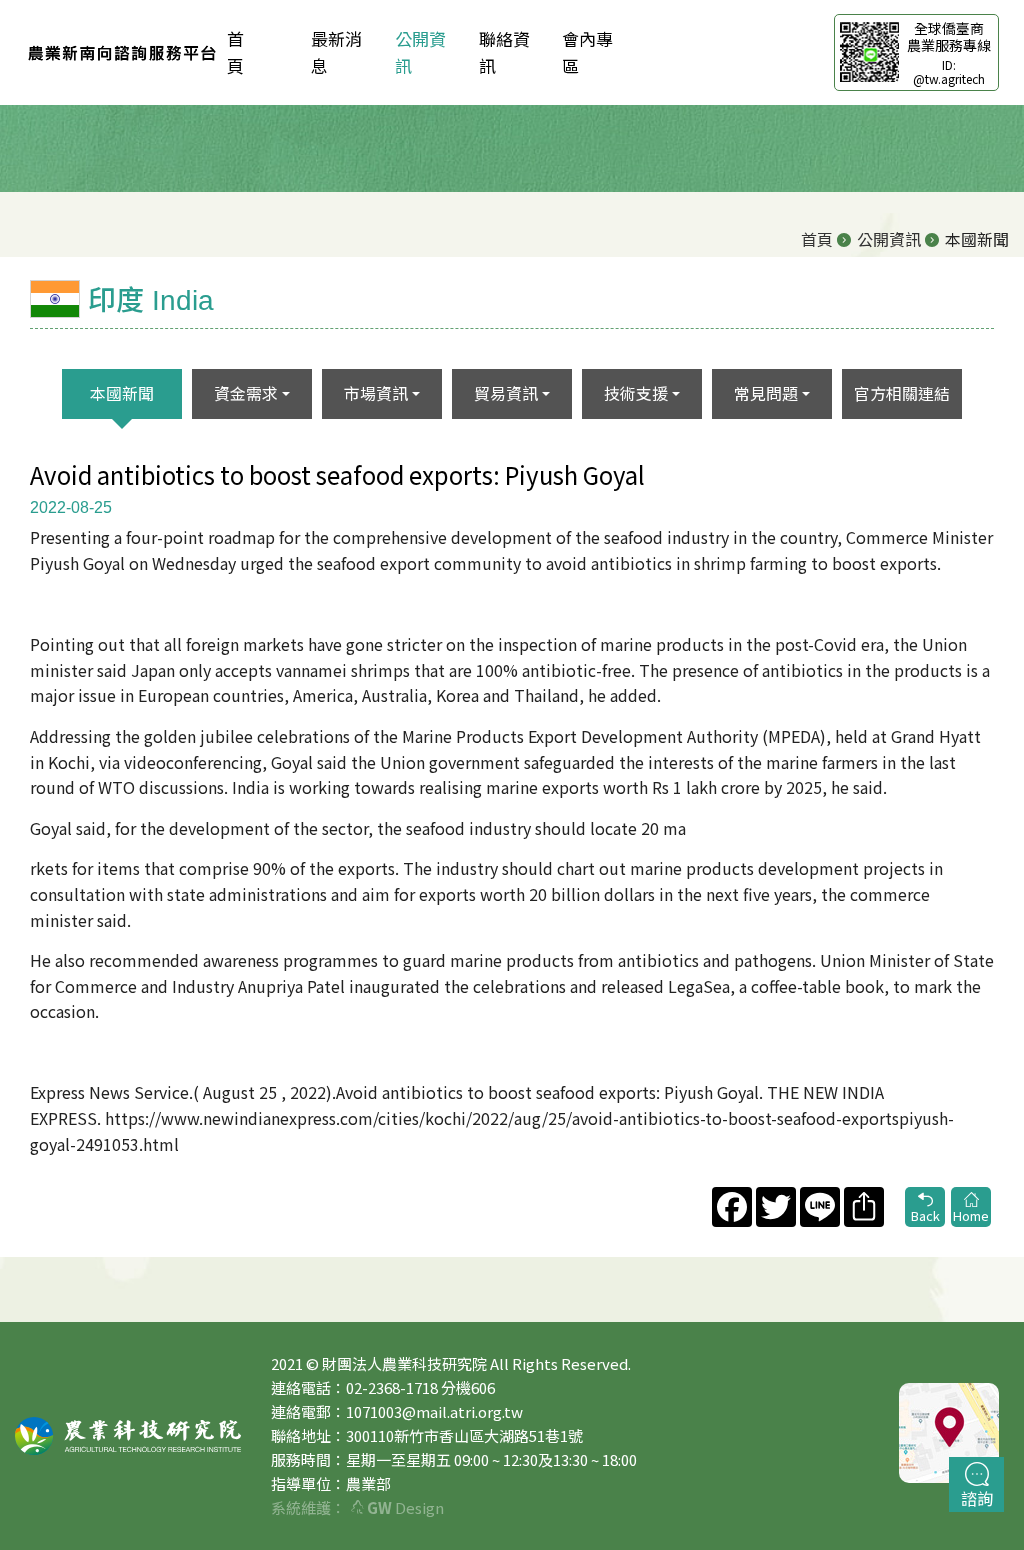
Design (405, 1507)
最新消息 (336, 52)
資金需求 (246, 393)
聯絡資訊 (504, 52)
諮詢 (977, 1498)
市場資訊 (376, 393)
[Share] (862, 1207)
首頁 (817, 239)
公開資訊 (420, 52)
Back (925, 1215)
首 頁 (252, 52)
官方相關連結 (902, 393)
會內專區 (587, 52)
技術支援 (636, 393)
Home (971, 1215)
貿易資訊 (506, 393)
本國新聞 (122, 393)
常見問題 (766, 393)
